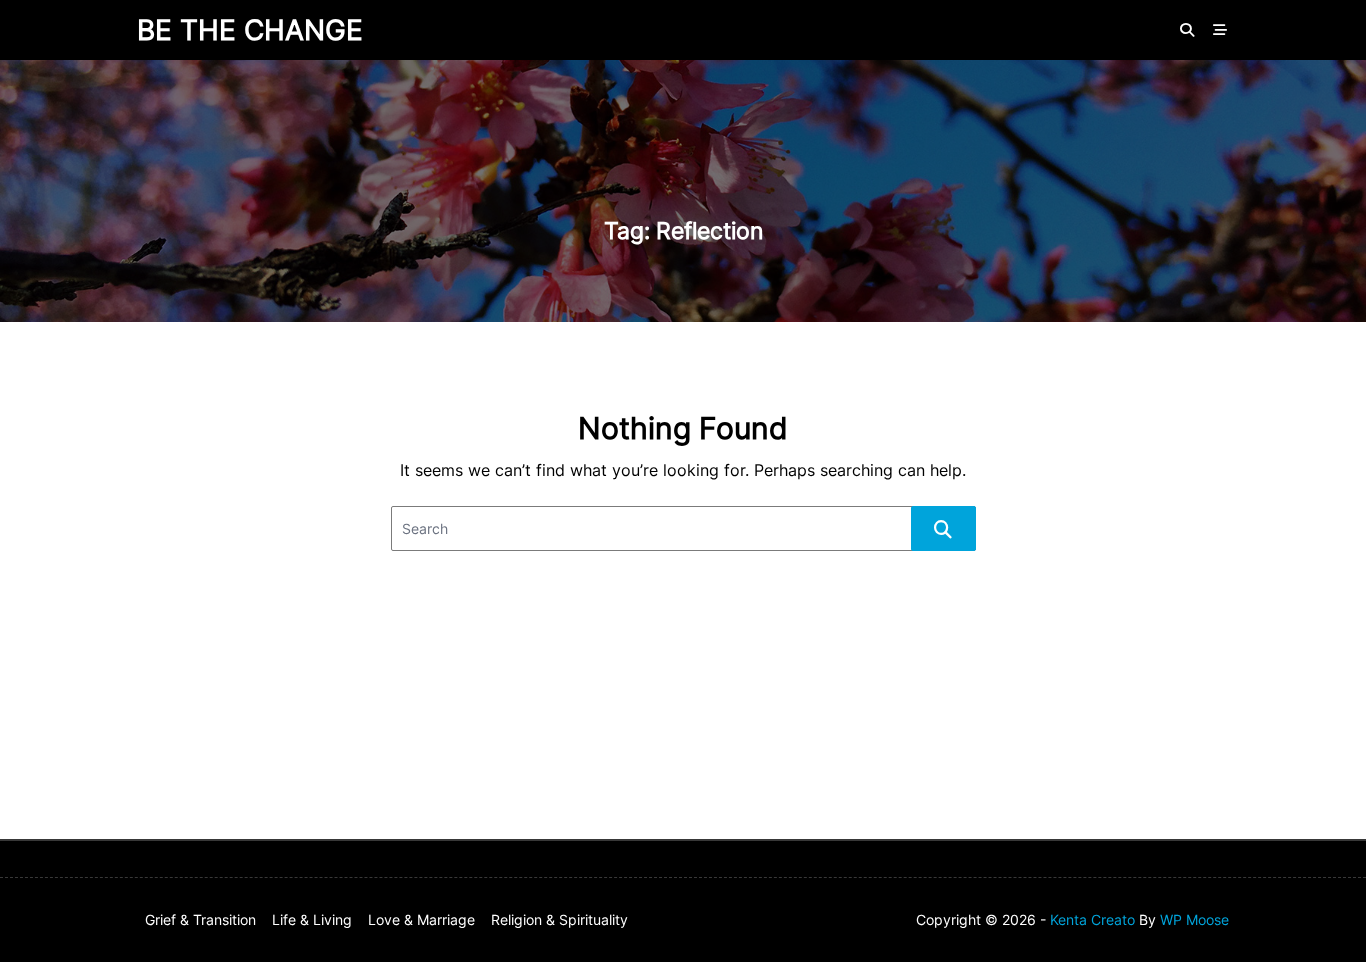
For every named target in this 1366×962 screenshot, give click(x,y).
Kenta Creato (1092, 920)
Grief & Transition (200, 920)
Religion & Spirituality (559, 920)
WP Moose (1194, 920)
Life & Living (312, 920)
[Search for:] (683, 528)
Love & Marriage (421, 920)
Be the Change (250, 30)
